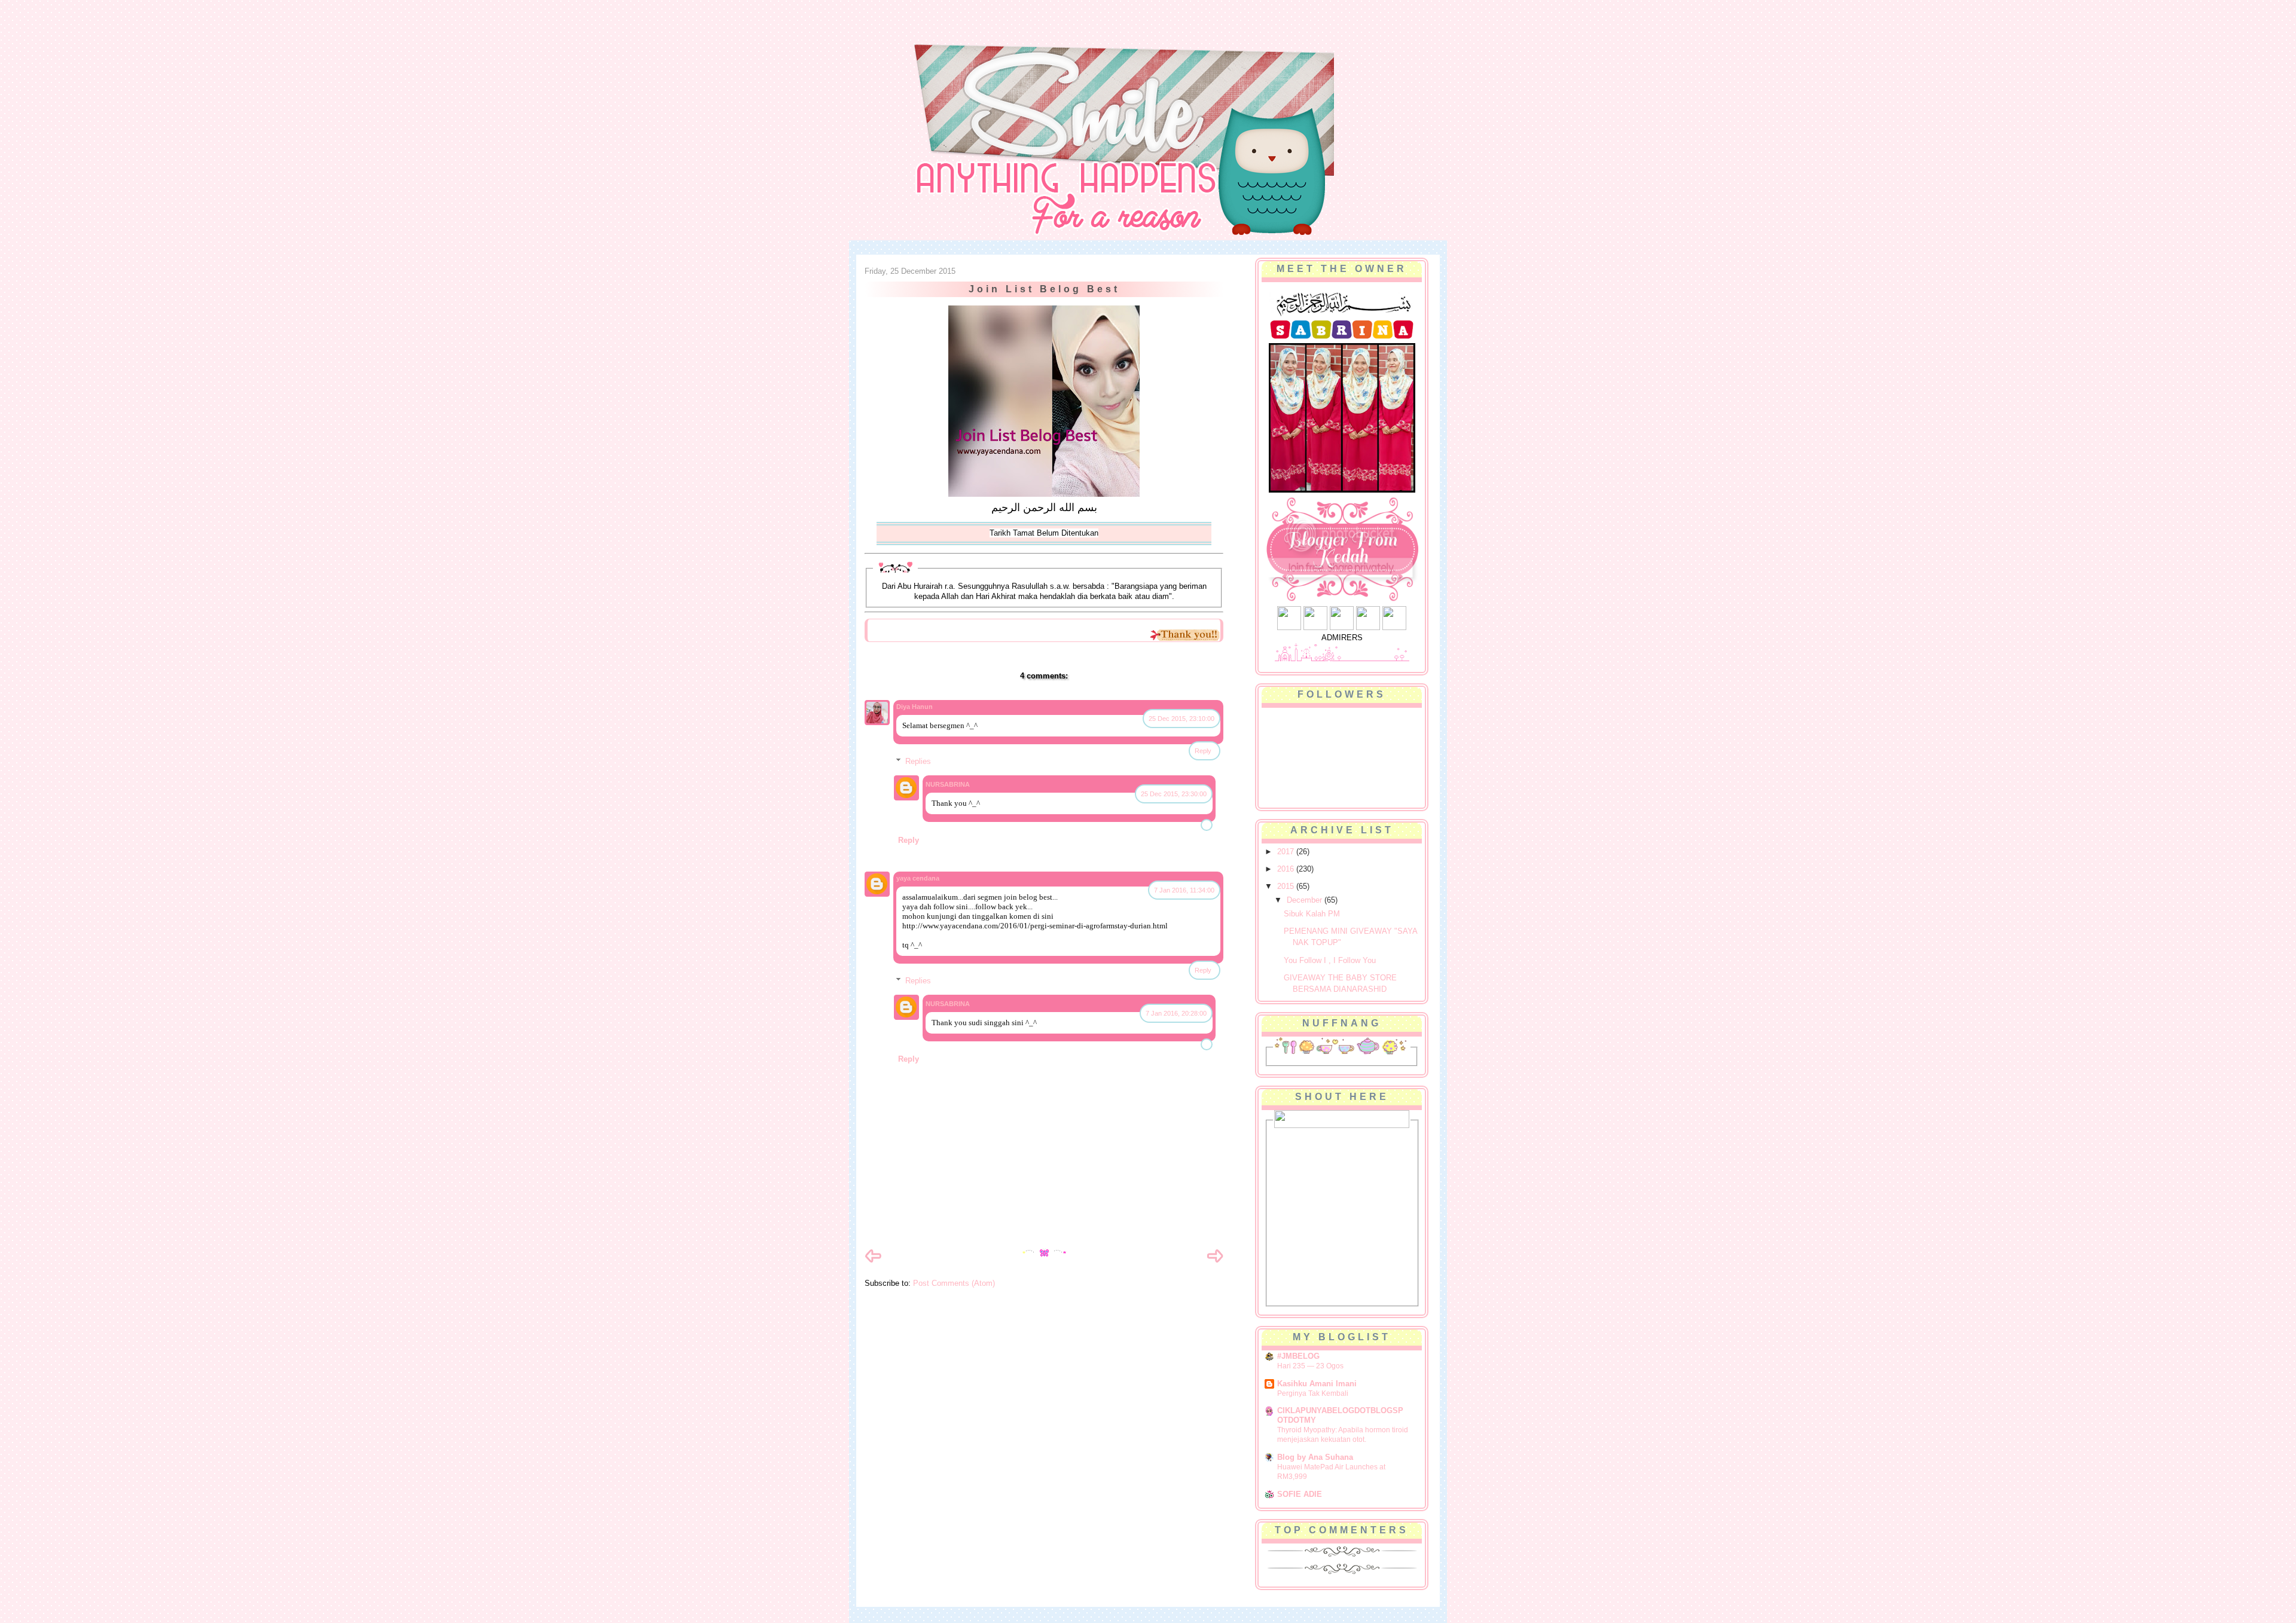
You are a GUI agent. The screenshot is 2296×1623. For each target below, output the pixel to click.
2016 (1287, 869)
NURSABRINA (948, 784)
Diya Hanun (915, 707)
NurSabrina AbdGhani (997, 33)
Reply (1203, 751)
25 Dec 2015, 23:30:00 (1174, 794)
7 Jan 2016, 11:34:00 (1184, 890)
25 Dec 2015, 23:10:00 (1181, 719)
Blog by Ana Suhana (1315, 1457)
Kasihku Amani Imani (1317, 1384)
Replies (918, 761)
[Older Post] (1215, 1262)
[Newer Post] (873, 1262)
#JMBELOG (1298, 1356)
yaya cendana (918, 878)
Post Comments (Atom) (954, 1283)
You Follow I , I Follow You (1330, 960)
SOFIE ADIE (1300, 1494)
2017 (1287, 852)
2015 (1287, 886)
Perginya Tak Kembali (1313, 1393)
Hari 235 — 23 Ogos (1310, 1366)
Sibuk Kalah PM (1312, 914)
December (1306, 900)
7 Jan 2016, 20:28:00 (1176, 1013)
